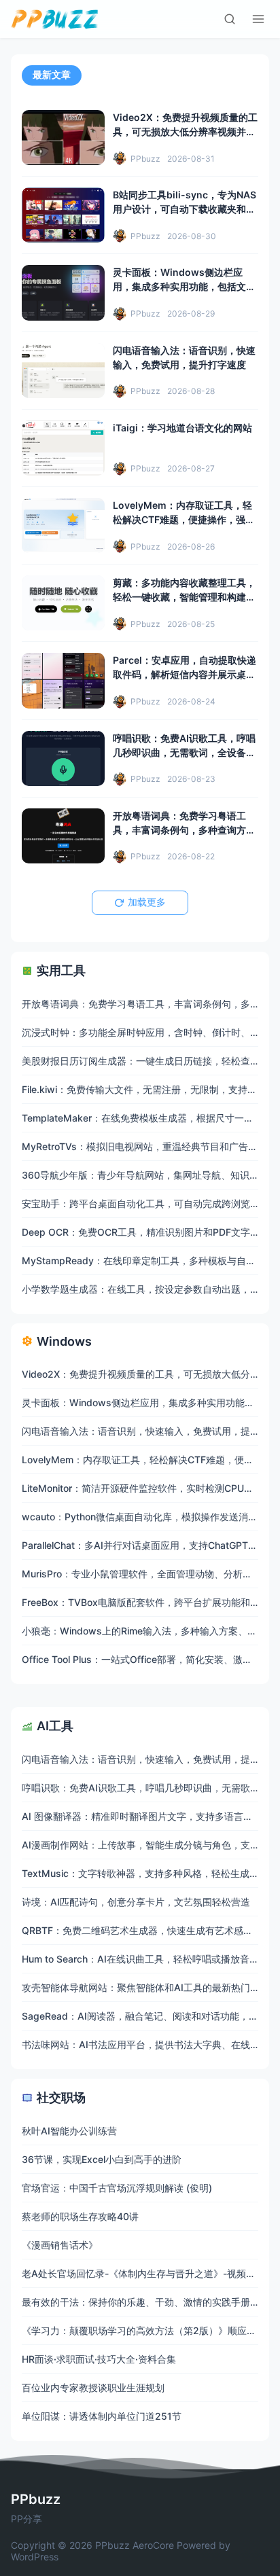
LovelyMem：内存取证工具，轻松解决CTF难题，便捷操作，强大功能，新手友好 (184, 519)
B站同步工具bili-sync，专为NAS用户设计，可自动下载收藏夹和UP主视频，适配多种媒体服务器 (185, 209)
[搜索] (230, 19)
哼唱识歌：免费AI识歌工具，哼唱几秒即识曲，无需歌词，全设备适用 (184, 752)
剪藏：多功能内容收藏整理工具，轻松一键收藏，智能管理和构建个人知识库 (184, 597)
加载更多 (147, 902)
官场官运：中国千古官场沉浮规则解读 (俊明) (117, 2188)
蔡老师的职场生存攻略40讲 (80, 2216)
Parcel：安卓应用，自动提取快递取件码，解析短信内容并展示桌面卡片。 (185, 674)
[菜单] (258, 19)
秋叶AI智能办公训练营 (69, 2131)
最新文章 (52, 75)
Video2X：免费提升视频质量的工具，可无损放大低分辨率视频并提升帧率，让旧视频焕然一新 (185, 131)
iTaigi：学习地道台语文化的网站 (182, 428)
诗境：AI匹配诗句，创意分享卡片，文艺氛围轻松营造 (136, 1902)
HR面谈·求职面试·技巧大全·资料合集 (99, 2359)
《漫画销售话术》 (60, 2245)
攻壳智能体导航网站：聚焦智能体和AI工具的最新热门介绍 (145, 1987)
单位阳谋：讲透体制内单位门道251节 (102, 2416)
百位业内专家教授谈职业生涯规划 (93, 2387)
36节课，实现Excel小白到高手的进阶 (102, 2159)
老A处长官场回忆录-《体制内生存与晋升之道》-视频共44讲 (150, 2273)
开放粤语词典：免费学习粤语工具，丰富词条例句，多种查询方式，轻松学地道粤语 (179, 830)
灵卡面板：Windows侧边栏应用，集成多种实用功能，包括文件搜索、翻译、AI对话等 (184, 286)
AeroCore (153, 2545)
